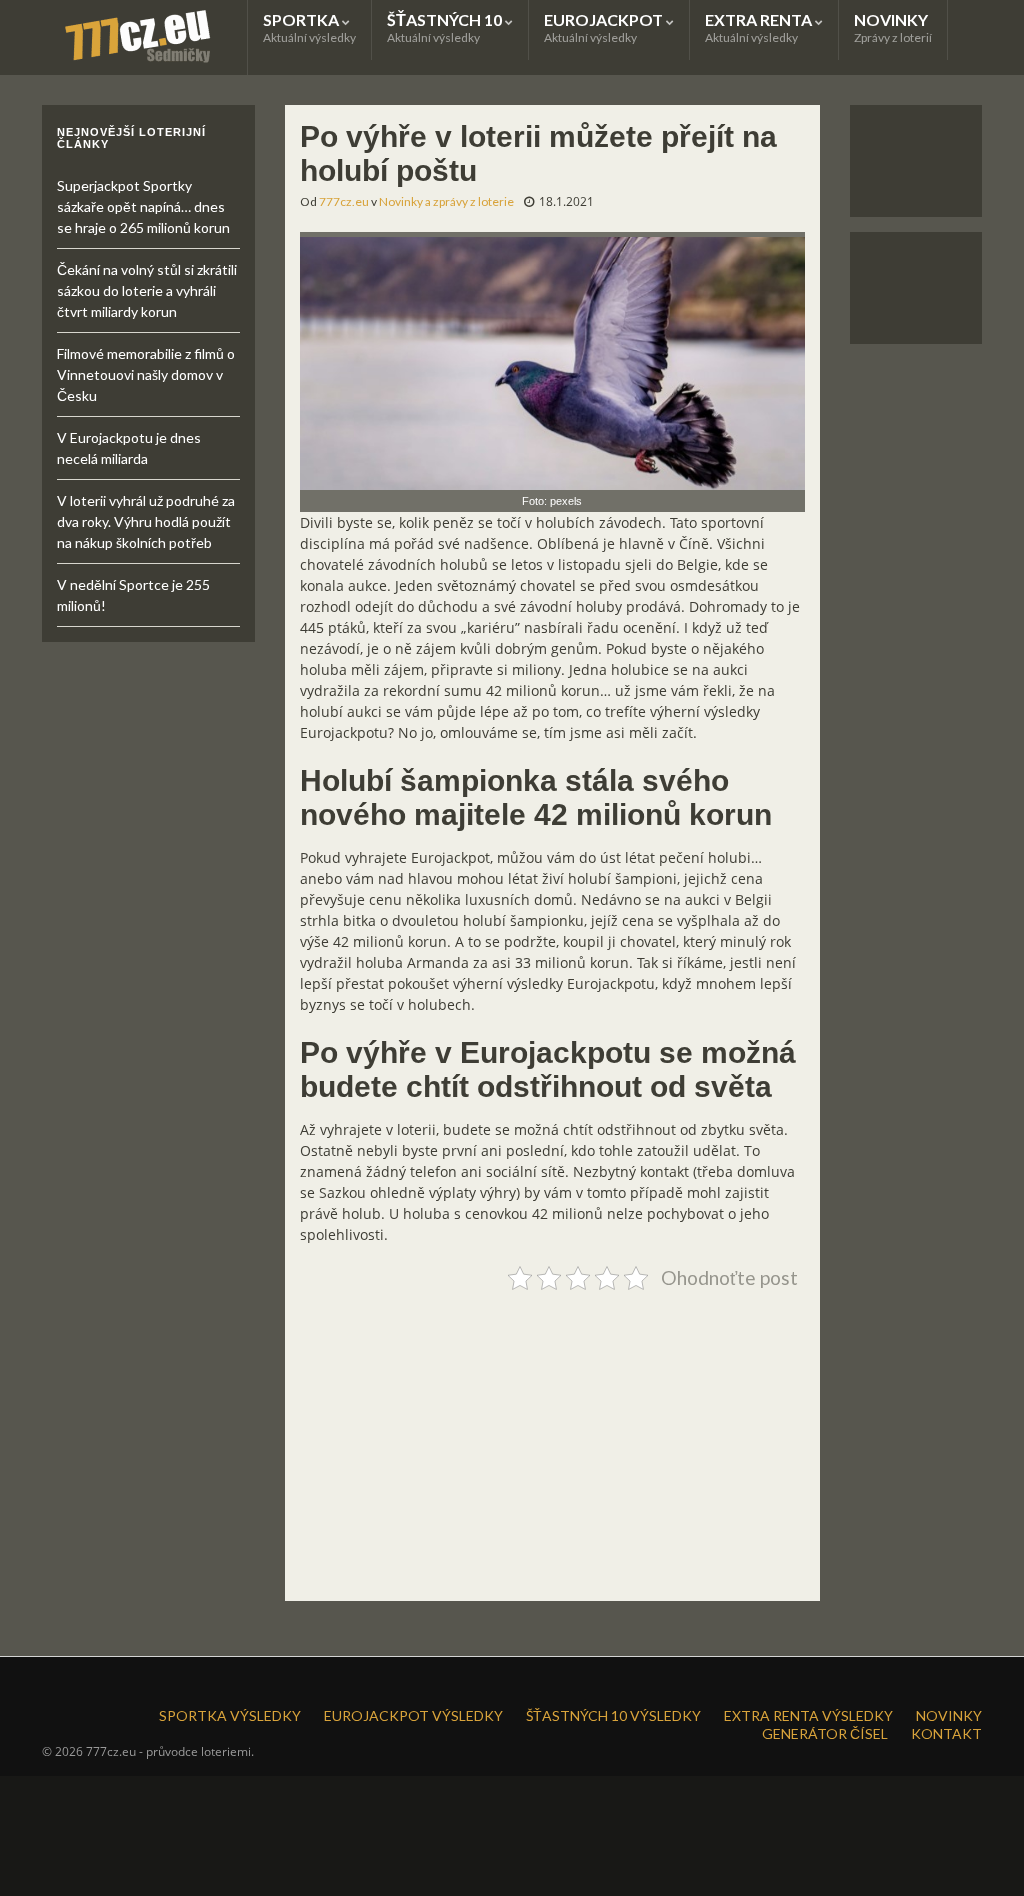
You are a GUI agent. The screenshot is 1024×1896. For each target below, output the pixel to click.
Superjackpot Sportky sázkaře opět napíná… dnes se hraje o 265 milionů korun (143, 206)
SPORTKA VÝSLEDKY (230, 1715)
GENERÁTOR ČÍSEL (825, 1733)
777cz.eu (344, 201)
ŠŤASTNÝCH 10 (446, 27)
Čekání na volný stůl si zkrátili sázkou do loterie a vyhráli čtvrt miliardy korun (147, 290)
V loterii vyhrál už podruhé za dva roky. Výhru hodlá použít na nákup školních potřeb (146, 521)
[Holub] (553, 359)
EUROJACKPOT (605, 27)
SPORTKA (309, 27)
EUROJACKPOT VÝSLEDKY (413, 1715)
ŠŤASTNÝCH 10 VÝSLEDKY (613, 1715)
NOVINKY (893, 27)
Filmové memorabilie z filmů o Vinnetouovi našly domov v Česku (146, 374)
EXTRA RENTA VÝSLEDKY (808, 1715)
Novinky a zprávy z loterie (446, 201)
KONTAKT (946, 1733)
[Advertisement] (553, 1438)
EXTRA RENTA (760, 27)
